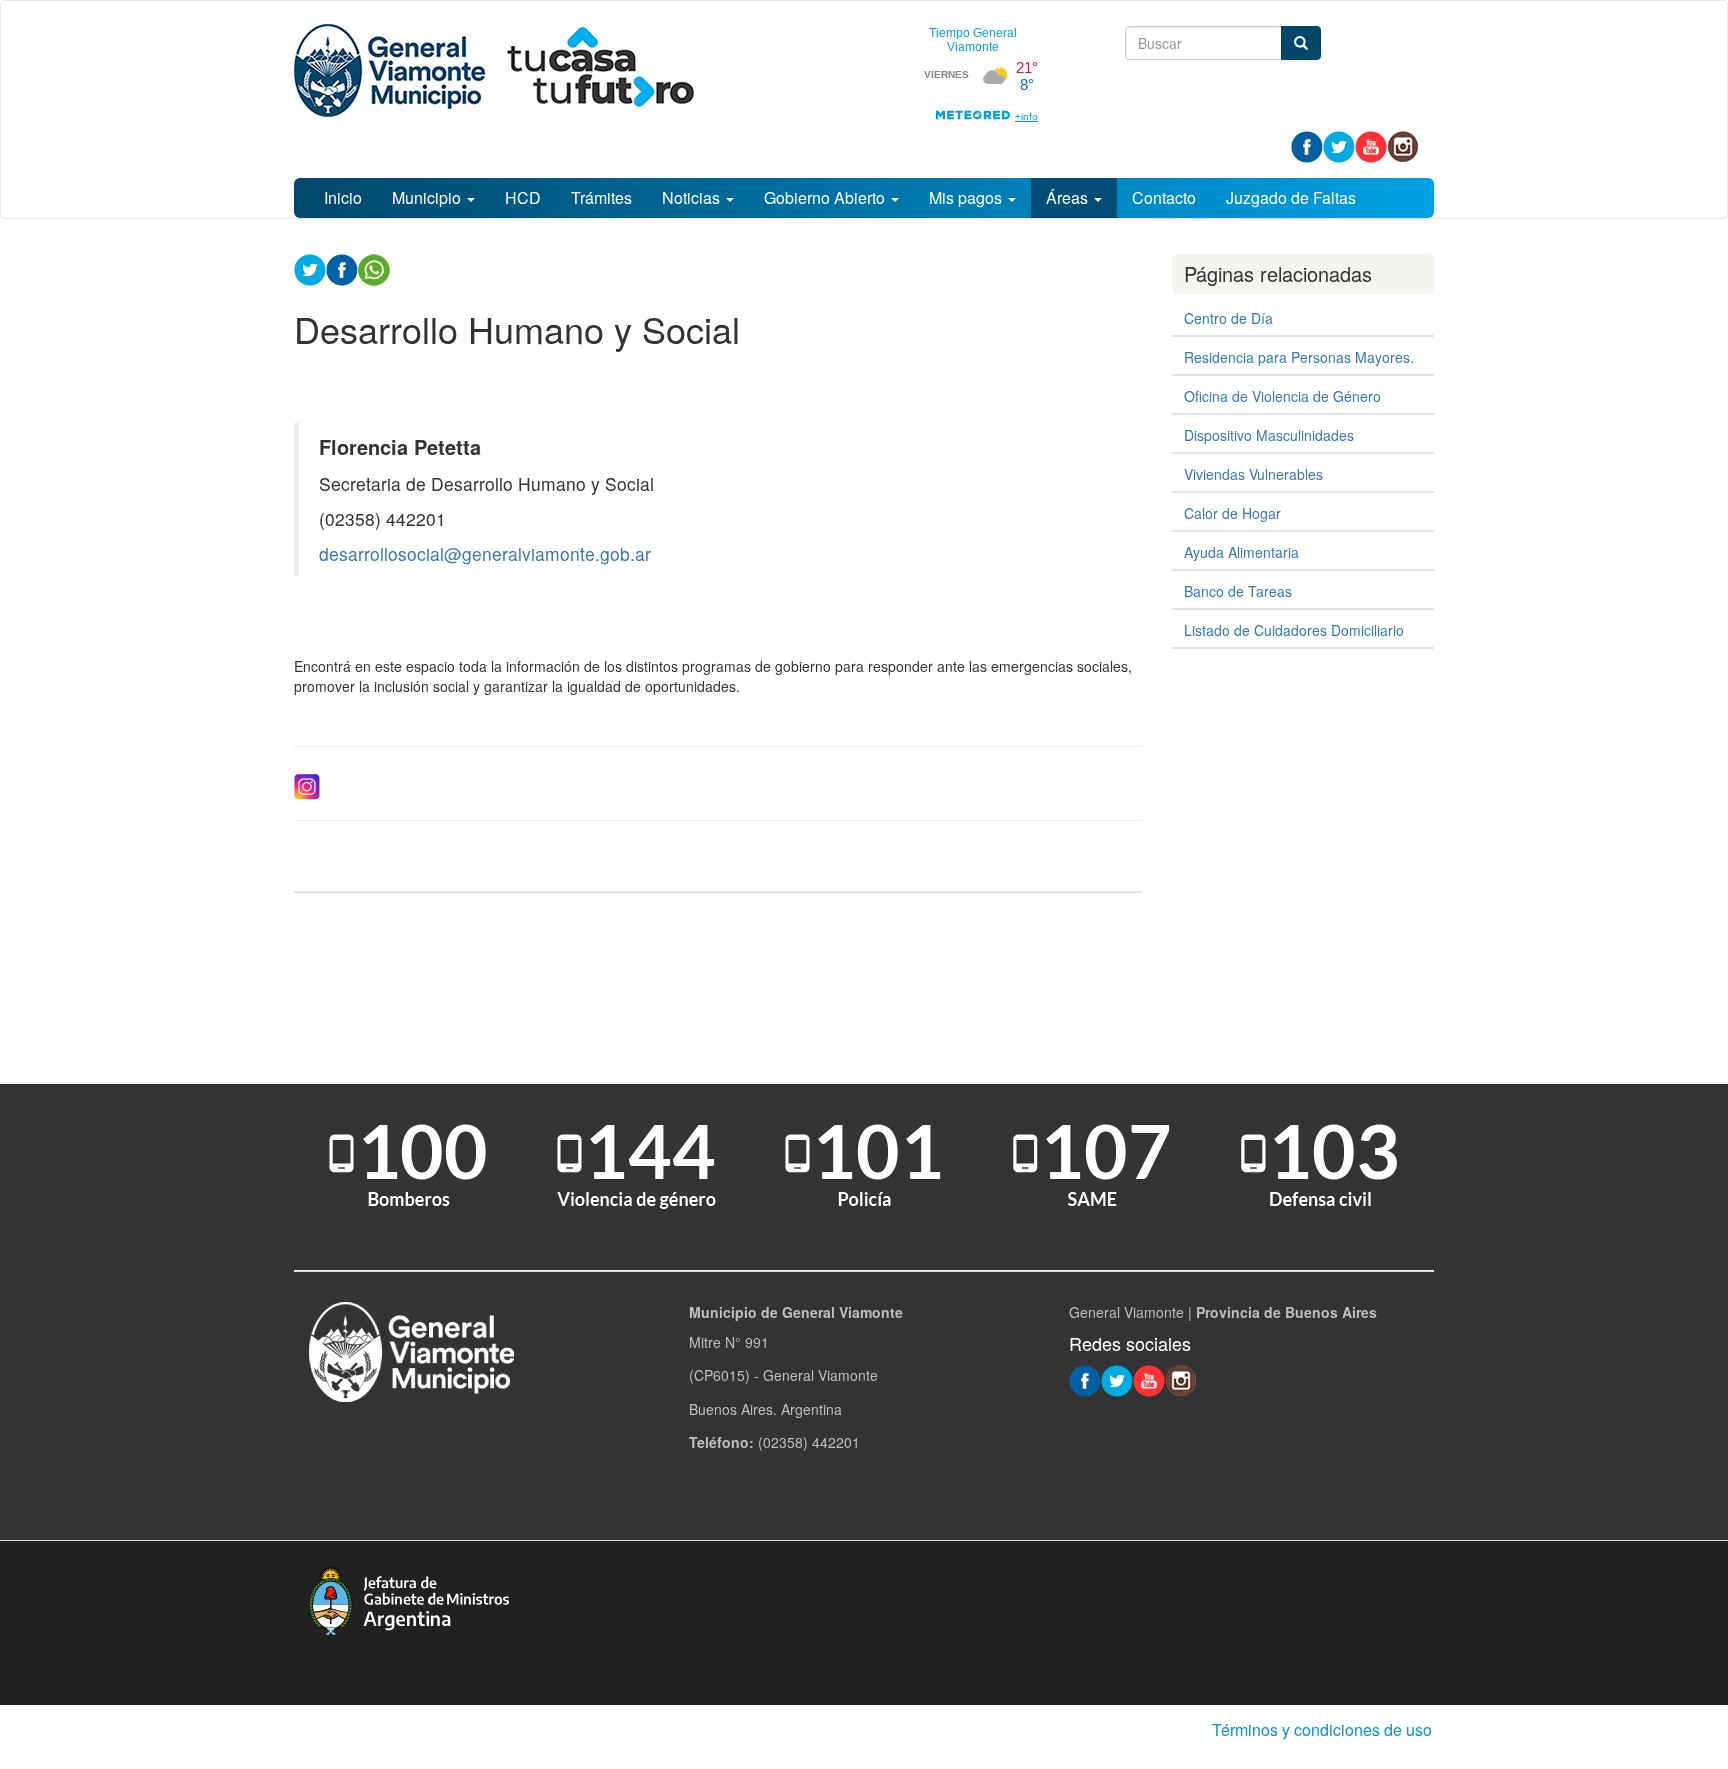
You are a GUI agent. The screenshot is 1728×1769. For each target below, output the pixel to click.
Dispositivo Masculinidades (1269, 435)
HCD (523, 197)
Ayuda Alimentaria (1241, 552)
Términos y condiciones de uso (1322, 1729)
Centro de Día (1228, 318)
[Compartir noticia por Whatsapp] (374, 268)
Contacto (1164, 197)
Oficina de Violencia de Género (1282, 396)
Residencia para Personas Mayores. (1299, 357)
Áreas (1069, 197)
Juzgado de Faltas (1291, 197)
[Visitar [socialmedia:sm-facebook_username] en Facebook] (342, 268)
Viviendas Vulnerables (1253, 474)
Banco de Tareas (1238, 591)
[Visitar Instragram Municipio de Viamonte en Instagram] (1403, 145)
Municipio (428, 197)
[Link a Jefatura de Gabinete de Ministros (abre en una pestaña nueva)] (409, 1598)
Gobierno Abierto (826, 197)
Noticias (693, 197)
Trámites (601, 197)
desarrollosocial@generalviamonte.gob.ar (485, 553)
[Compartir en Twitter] (310, 268)
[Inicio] (494, 70)
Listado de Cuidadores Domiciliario (1294, 630)
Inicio (343, 197)
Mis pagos (967, 197)
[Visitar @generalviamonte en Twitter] (1339, 145)
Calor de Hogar (1232, 513)
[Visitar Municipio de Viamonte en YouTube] (1371, 145)
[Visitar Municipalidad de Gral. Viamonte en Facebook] (1307, 145)
